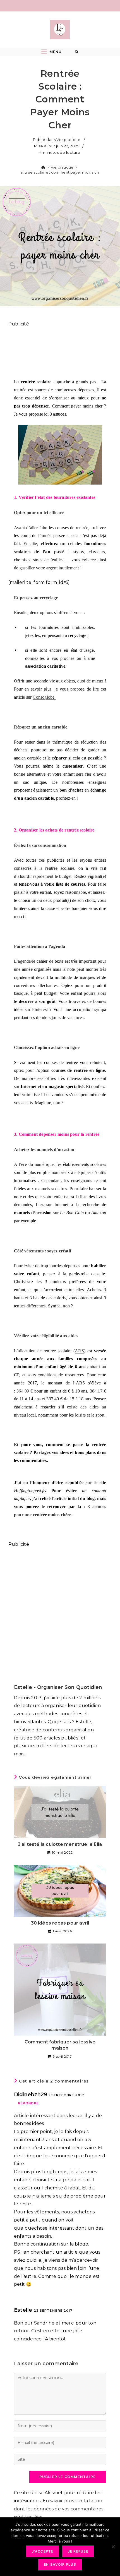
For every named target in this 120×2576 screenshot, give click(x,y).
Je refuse (78, 2551)
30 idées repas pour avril (60, 1923)
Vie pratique (68, 140)
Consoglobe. (44, 697)
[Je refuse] (113, 2547)
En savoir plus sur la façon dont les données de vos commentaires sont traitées (59, 2509)
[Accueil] (43, 167)
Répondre (28, 2103)
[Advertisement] (60, 350)
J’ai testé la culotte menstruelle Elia (60, 1844)
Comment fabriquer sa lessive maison (60, 2045)
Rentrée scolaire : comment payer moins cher (60, 172)
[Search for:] (77, 52)
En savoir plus (60, 2564)
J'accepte (43, 2551)
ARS (79, 1351)
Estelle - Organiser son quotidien (58, 1687)
